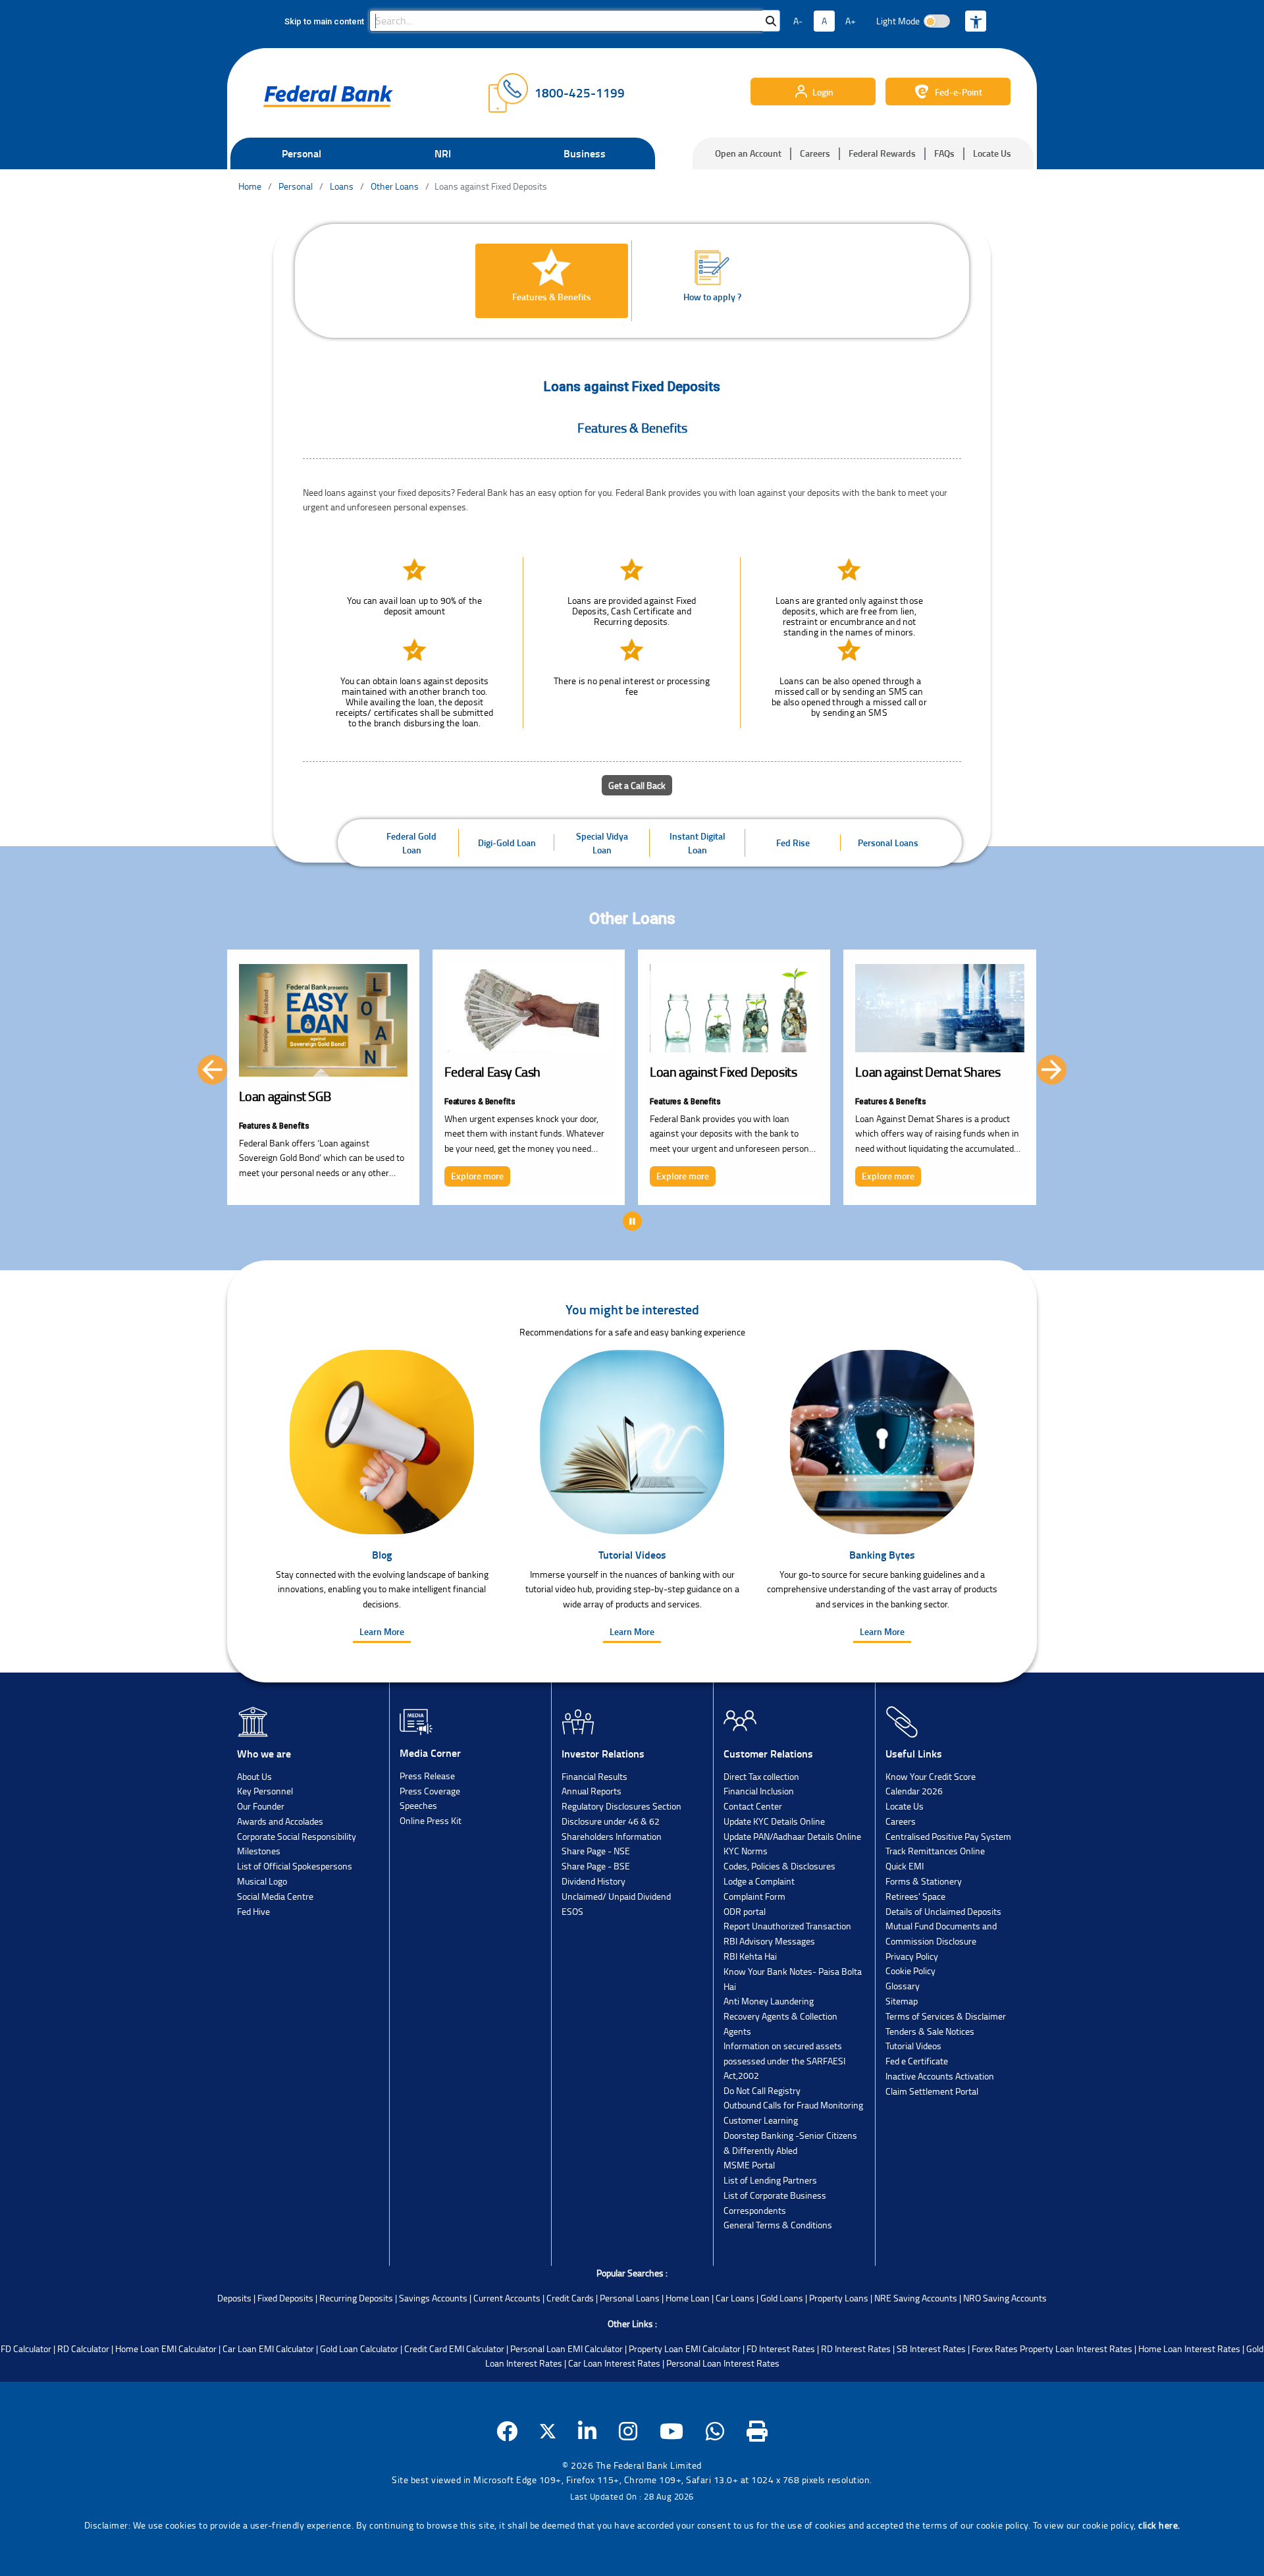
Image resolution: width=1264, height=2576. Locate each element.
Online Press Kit (431, 1820)
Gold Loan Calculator (359, 2348)
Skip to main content (324, 21)
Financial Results (594, 1776)
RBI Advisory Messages (769, 1941)
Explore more (271, 1176)
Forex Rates (995, 2348)
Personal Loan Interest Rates (723, 2363)
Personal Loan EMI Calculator (566, 2348)
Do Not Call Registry (762, 2090)
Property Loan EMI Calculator (685, 2348)
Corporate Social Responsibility (297, 1836)
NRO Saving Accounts (1005, 2298)
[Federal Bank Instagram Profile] (628, 2431)
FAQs (944, 153)
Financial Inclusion (759, 1791)
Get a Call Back (637, 785)
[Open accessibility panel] (976, 21)
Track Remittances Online (935, 1851)
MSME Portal (749, 2165)
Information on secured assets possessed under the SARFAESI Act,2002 (784, 2060)
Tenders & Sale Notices (930, 2031)
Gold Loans (782, 2298)
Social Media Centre (275, 1896)
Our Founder (261, 1806)
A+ (851, 21)
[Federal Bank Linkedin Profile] (588, 2431)
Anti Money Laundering (769, 2001)
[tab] (552, 281)
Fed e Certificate (917, 2061)
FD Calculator (26, 2348)
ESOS (572, 1911)
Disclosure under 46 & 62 (611, 1821)
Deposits (234, 2298)
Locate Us (992, 153)
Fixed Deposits (285, 2298)
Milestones (259, 1851)
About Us (254, 1776)
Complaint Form (754, 1896)
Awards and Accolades (280, 1821)
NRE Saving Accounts (916, 2298)
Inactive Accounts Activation (940, 2076)
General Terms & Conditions (778, 2225)
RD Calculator (83, 2348)
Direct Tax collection (761, 1776)
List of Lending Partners (770, 2180)
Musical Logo (262, 1881)
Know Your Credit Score (931, 1776)
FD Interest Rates (781, 2348)
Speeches (418, 1805)
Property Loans (839, 2298)
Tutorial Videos (913, 2046)
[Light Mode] (937, 21)
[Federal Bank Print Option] (757, 2431)
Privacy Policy (912, 1956)
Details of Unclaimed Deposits (943, 1911)
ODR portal (745, 1911)
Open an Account (748, 153)
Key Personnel (265, 1791)
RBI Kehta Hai (750, 1956)
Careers (815, 153)
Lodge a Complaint (759, 1881)
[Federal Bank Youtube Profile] (672, 2431)
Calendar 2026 (914, 1791)
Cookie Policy (910, 1971)
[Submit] (771, 21)
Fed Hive (253, 1911)
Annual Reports (592, 1791)
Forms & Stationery (924, 1881)
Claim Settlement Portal (932, 2091)
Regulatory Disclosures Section (621, 1806)
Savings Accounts (433, 2298)
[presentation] (212, 1070)
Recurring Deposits (356, 2298)
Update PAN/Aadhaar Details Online (792, 1836)
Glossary (903, 1986)
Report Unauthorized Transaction (787, 1926)
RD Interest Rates (856, 2348)
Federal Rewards (882, 153)
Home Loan (688, 2298)
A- (798, 21)
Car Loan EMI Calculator (268, 2348)
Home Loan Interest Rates (1189, 2348)
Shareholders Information (612, 1836)
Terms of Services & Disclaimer (946, 2016)
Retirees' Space (915, 1896)
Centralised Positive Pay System (948, 1836)
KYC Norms (746, 1851)
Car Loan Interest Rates (614, 2363)
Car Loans (735, 2298)
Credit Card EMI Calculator (454, 2348)
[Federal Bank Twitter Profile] (548, 2431)
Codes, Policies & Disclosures (779, 1866)
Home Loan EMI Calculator (166, 2348)
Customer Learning (761, 2120)
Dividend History (593, 1881)
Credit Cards (570, 2298)
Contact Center (753, 1806)
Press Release (427, 1776)
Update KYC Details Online (774, 1821)
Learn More (382, 1631)
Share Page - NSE (596, 1851)
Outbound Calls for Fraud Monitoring (793, 2105)
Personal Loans (630, 2298)
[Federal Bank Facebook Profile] (507, 2431)
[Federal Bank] (328, 96)
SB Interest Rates (931, 2348)
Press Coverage (430, 1791)
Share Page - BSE (596, 1866)
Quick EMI (905, 1866)
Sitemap (902, 2001)
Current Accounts (507, 2298)
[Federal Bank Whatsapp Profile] (715, 2431)
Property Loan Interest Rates (1076, 2348)
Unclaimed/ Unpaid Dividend (616, 1896)
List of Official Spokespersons (295, 1866)
